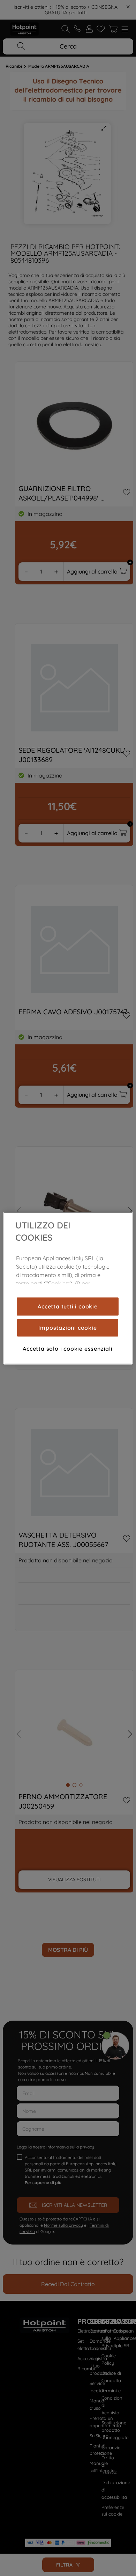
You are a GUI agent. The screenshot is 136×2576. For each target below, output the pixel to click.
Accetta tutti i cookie (68, 1306)
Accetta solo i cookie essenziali (68, 1349)
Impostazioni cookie (67, 1328)
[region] (68, 1288)
